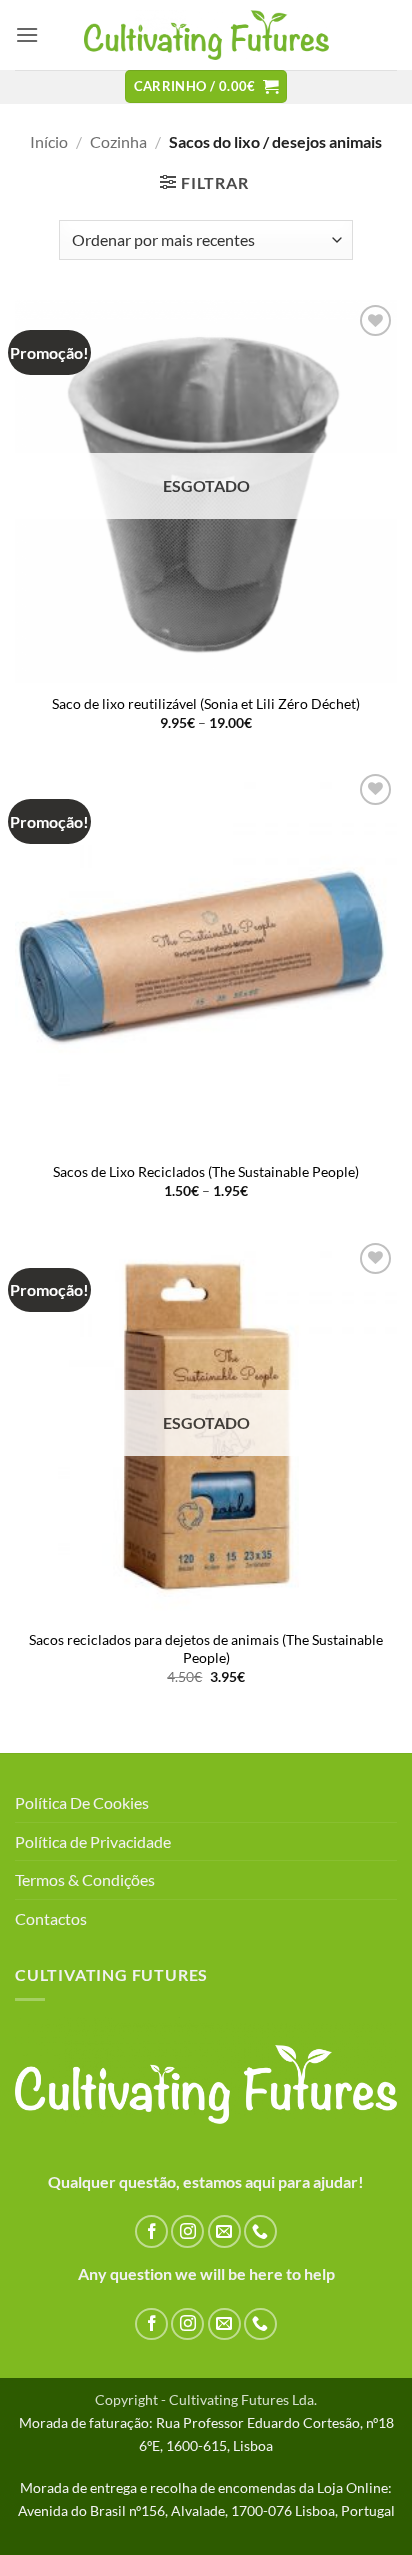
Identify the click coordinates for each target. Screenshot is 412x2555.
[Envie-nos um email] (224, 2231)
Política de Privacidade (93, 1841)
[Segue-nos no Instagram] (187, 2231)
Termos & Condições (85, 1879)
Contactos (51, 1918)
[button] (27, 34)
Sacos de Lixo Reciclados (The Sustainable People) (206, 1172)
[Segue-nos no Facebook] (151, 2231)
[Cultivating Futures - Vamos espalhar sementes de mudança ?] (206, 35)
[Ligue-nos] (260, 2231)
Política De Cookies (82, 1802)
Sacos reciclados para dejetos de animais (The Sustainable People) (206, 1649)
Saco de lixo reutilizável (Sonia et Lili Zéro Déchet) (206, 704)
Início (49, 141)
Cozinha (118, 141)
